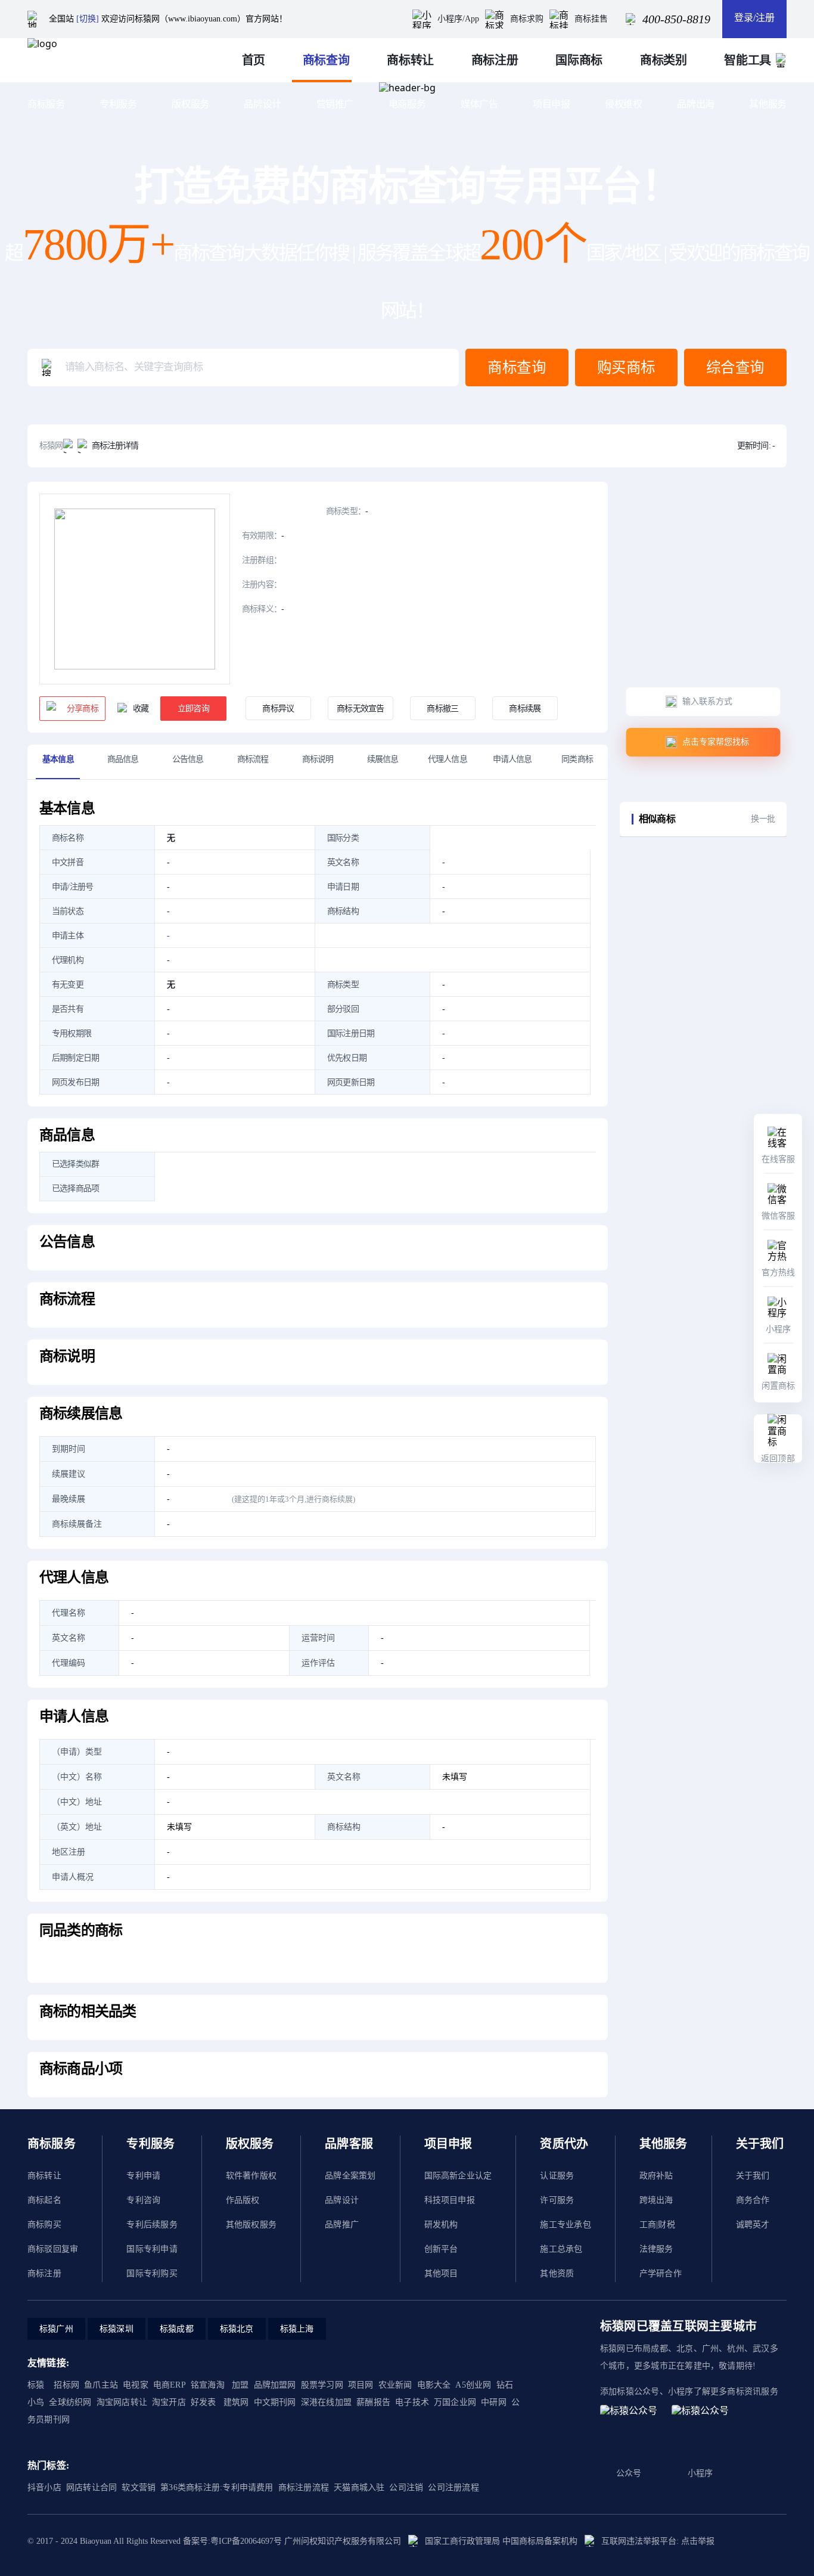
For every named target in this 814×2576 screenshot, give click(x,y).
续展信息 (383, 759)
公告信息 (188, 759)
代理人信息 (448, 759)
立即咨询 (193, 709)
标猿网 (51, 446)
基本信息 (58, 759)
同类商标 (577, 759)
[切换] (88, 19)
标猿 (36, 2385)
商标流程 (253, 759)
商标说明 (318, 759)
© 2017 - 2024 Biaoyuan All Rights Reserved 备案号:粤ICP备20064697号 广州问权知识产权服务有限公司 (214, 2541)
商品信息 (123, 759)
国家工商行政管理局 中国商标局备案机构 (501, 2541)
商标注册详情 (115, 446)
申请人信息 (512, 759)
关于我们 (753, 2176)
